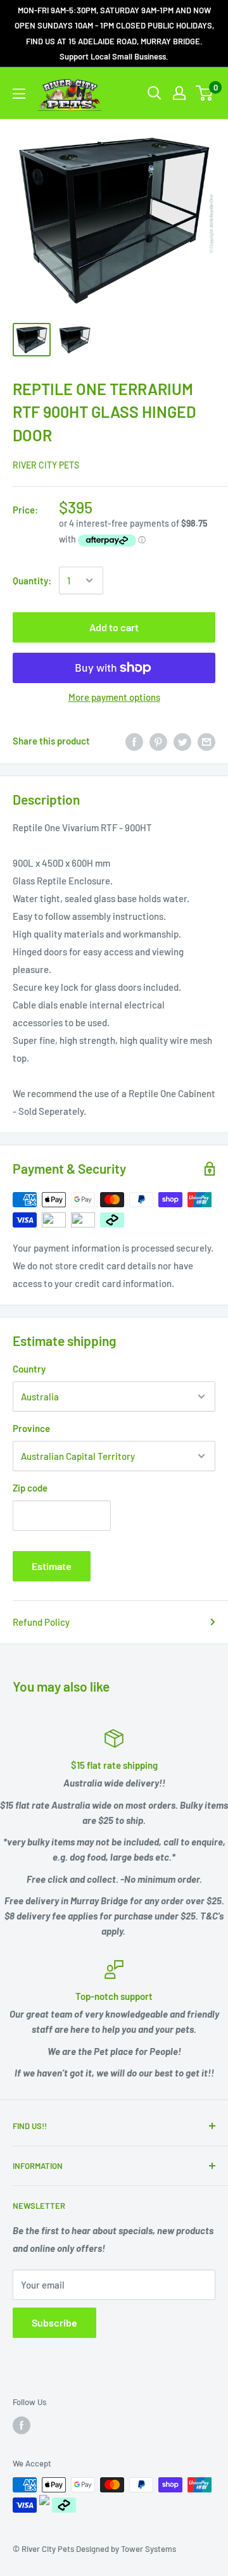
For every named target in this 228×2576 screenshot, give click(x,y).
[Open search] (155, 93)
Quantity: (32, 581)
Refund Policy (41, 1622)
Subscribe (54, 2322)
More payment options (114, 697)
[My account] (179, 93)
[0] (205, 93)
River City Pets (46, 465)
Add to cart (114, 627)
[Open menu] (19, 94)
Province (31, 1428)
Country (29, 1369)
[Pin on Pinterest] (158, 741)
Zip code (30, 1488)
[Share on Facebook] (134, 741)
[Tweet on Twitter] (182, 741)
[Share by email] (206, 741)
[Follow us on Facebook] (22, 2425)
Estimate (52, 1566)
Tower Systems (149, 2549)
